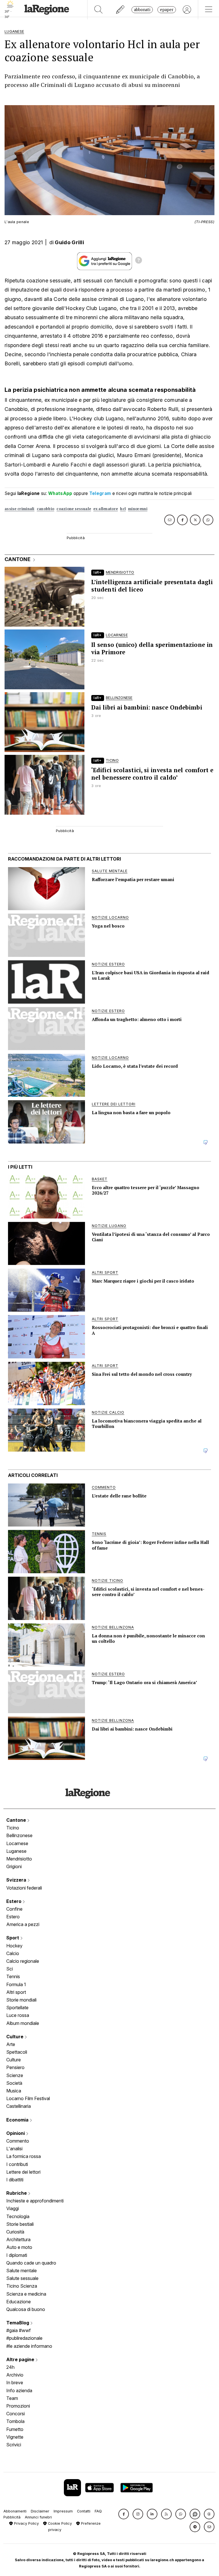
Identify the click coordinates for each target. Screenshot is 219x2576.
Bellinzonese (19, 1835)
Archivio (15, 2375)
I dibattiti (15, 2180)
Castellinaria (19, 2106)
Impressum (63, 2511)
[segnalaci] (120, 10)
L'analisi (14, 2149)
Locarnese (17, 1843)
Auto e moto (19, 2247)
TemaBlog (18, 2323)
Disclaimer (40, 2511)
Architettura (18, 2239)
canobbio (45, 509)
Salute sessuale (22, 2278)
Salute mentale (22, 2271)
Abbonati (142, 10)
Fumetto (15, 2429)
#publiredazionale (24, 2338)
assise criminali (20, 509)
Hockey (14, 1946)
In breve (15, 2383)
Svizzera (17, 1880)
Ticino (13, 1828)
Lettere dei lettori (23, 2172)
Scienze (15, 2075)
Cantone (17, 1820)
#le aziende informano (29, 2346)
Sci (10, 1969)
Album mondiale (23, 2023)
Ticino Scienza (22, 2286)
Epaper (167, 10)
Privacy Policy (26, 2523)
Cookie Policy (59, 2523)
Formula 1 (16, 1984)
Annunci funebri (38, 2517)
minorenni (138, 509)
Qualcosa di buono (26, 2309)
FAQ (98, 2511)
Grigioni (14, 1866)
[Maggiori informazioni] (139, 261)
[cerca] (99, 10)
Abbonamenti (15, 2511)
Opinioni (16, 2133)
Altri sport (16, 1992)
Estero (14, 1901)
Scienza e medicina (26, 2294)
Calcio (13, 1953)
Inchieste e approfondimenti (35, 2201)
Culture (15, 2037)
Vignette (15, 2437)
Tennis (13, 1976)
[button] (124, 2514)
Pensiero (15, 2067)
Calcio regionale (23, 1961)
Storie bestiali (20, 2224)
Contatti (84, 2511)
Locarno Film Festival (28, 2098)
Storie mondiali (21, 2000)
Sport (13, 1938)
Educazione (19, 2302)
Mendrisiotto (19, 1859)
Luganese (16, 1851)
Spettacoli (17, 2052)
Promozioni (18, 2406)
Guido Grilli (69, 242)
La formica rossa (24, 2156)
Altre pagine (21, 2359)
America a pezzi (23, 1924)
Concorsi (16, 2414)
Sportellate (17, 2008)
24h (10, 2367)
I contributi (17, 2164)
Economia (18, 2120)
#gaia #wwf (19, 2330)
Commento (18, 2141)
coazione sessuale (74, 509)
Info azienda (19, 2390)
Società (14, 2083)
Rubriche (17, 2193)
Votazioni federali (24, 1888)
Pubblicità (12, 2517)
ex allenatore (106, 509)
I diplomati (17, 2255)
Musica (14, 2091)
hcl (123, 509)
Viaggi (13, 2208)
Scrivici (14, 2445)
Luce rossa (18, 2015)
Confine (14, 1909)
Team (12, 2398)
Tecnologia (18, 2216)
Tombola (15, 2421)
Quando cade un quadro (31, 2263)
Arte (11, 2044)
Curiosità (15, 2232)
